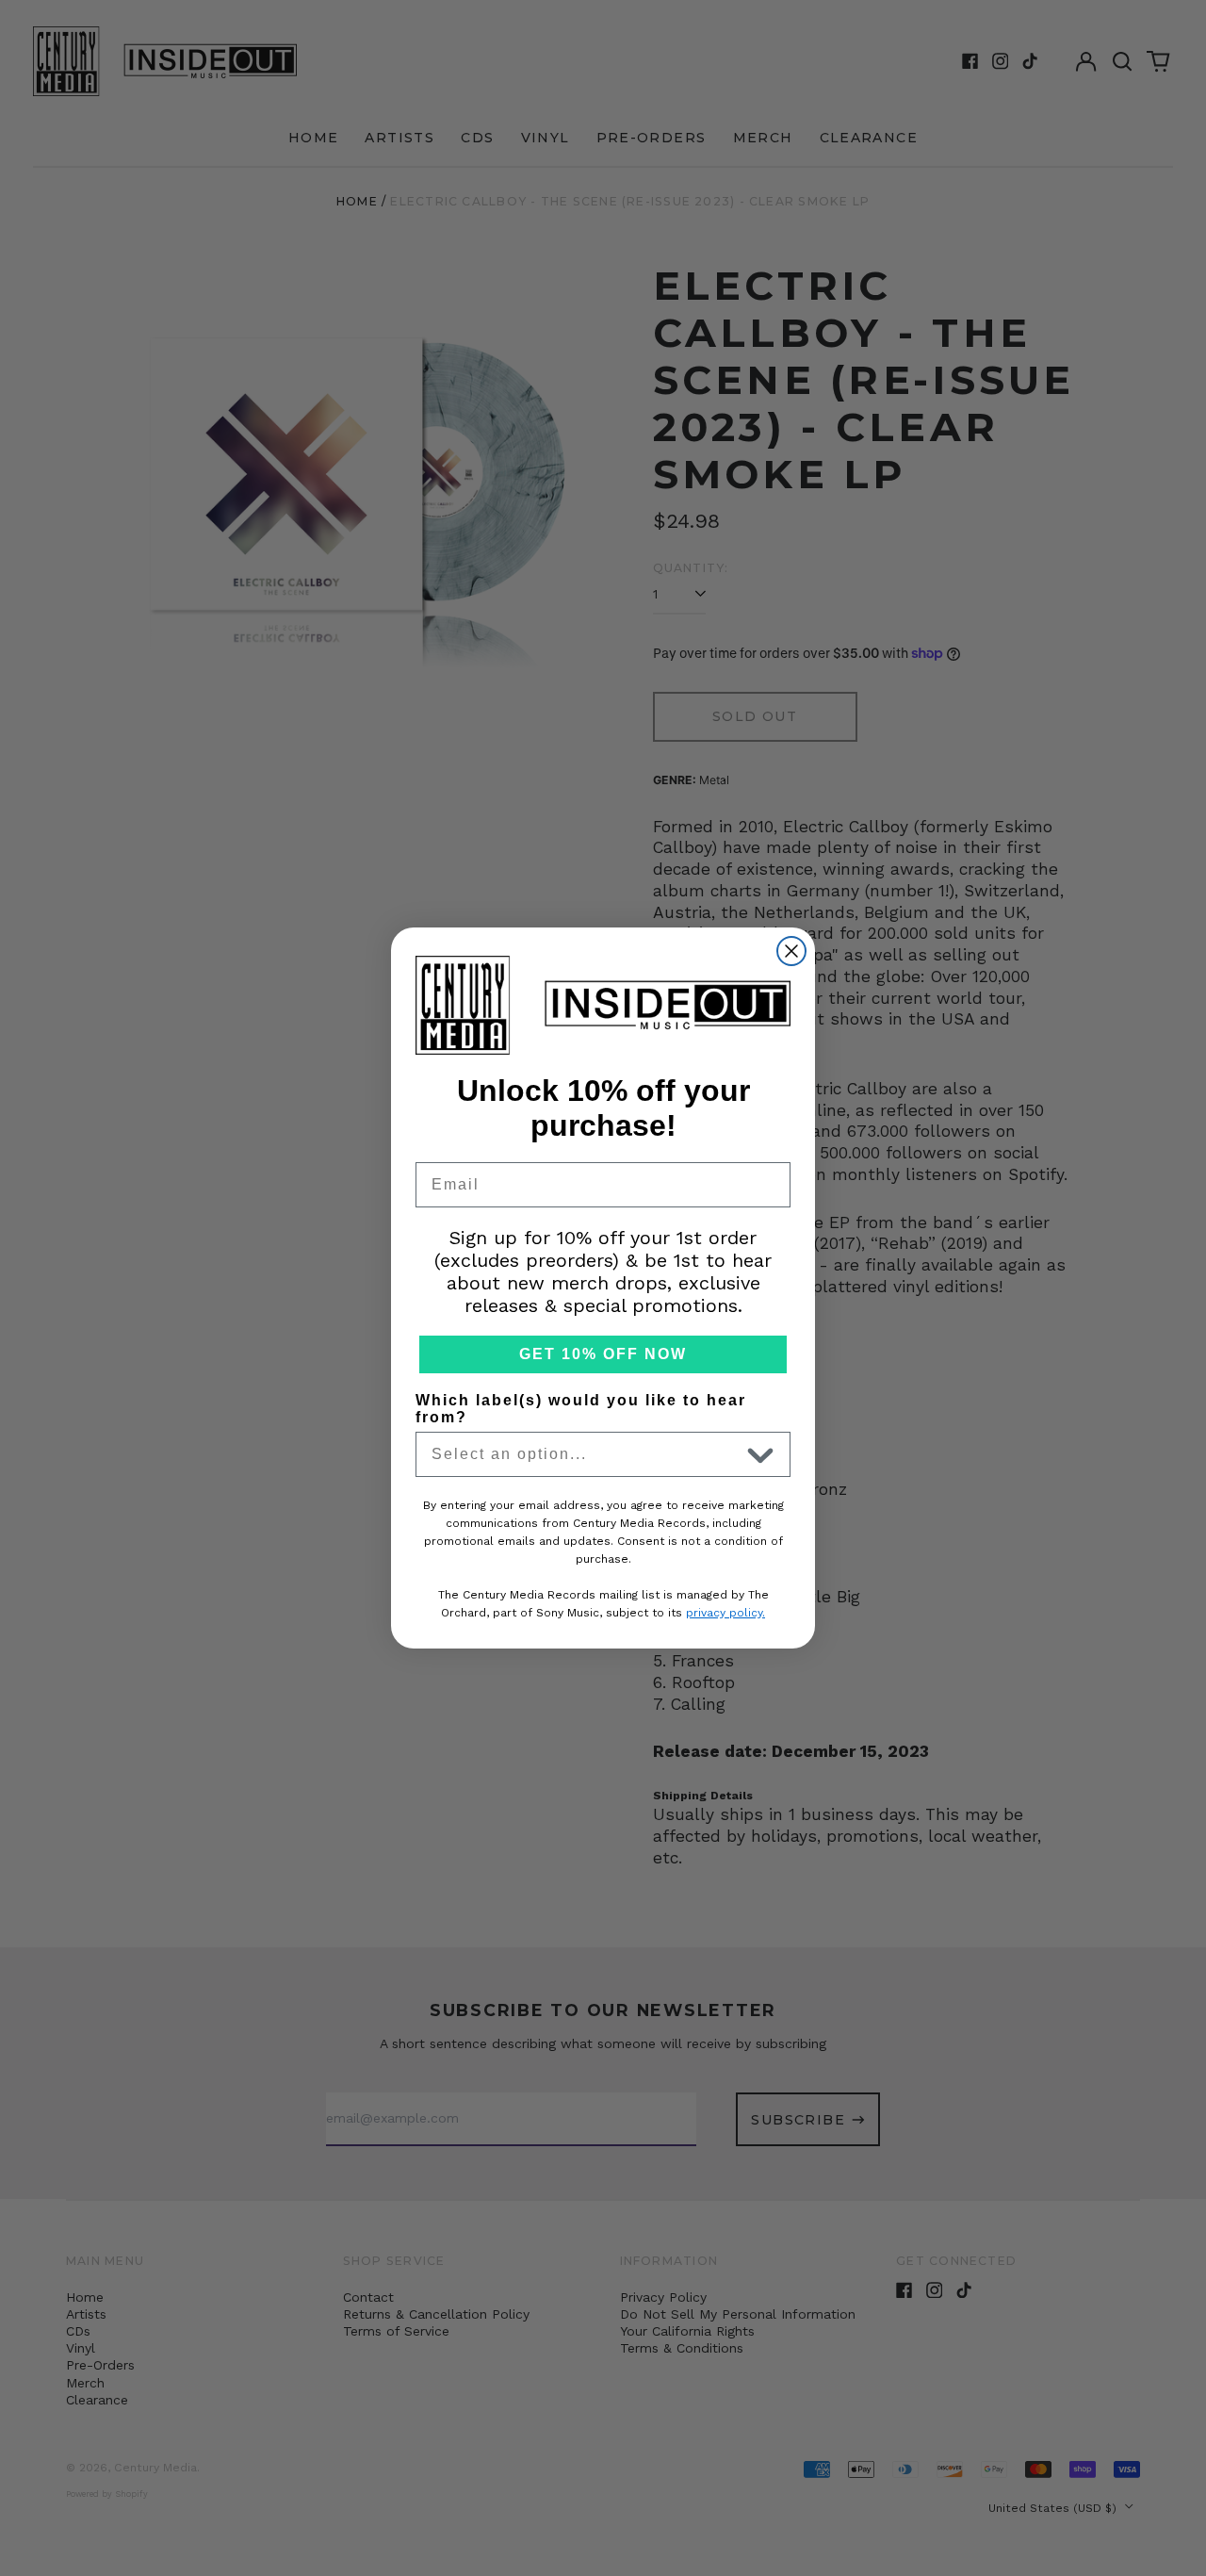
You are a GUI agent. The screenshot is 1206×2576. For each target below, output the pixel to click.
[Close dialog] (791, 951)
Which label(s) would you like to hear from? (581, 1409)
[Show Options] (760, 1454)
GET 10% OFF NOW (603, 1354)
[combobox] (585, 1454)
